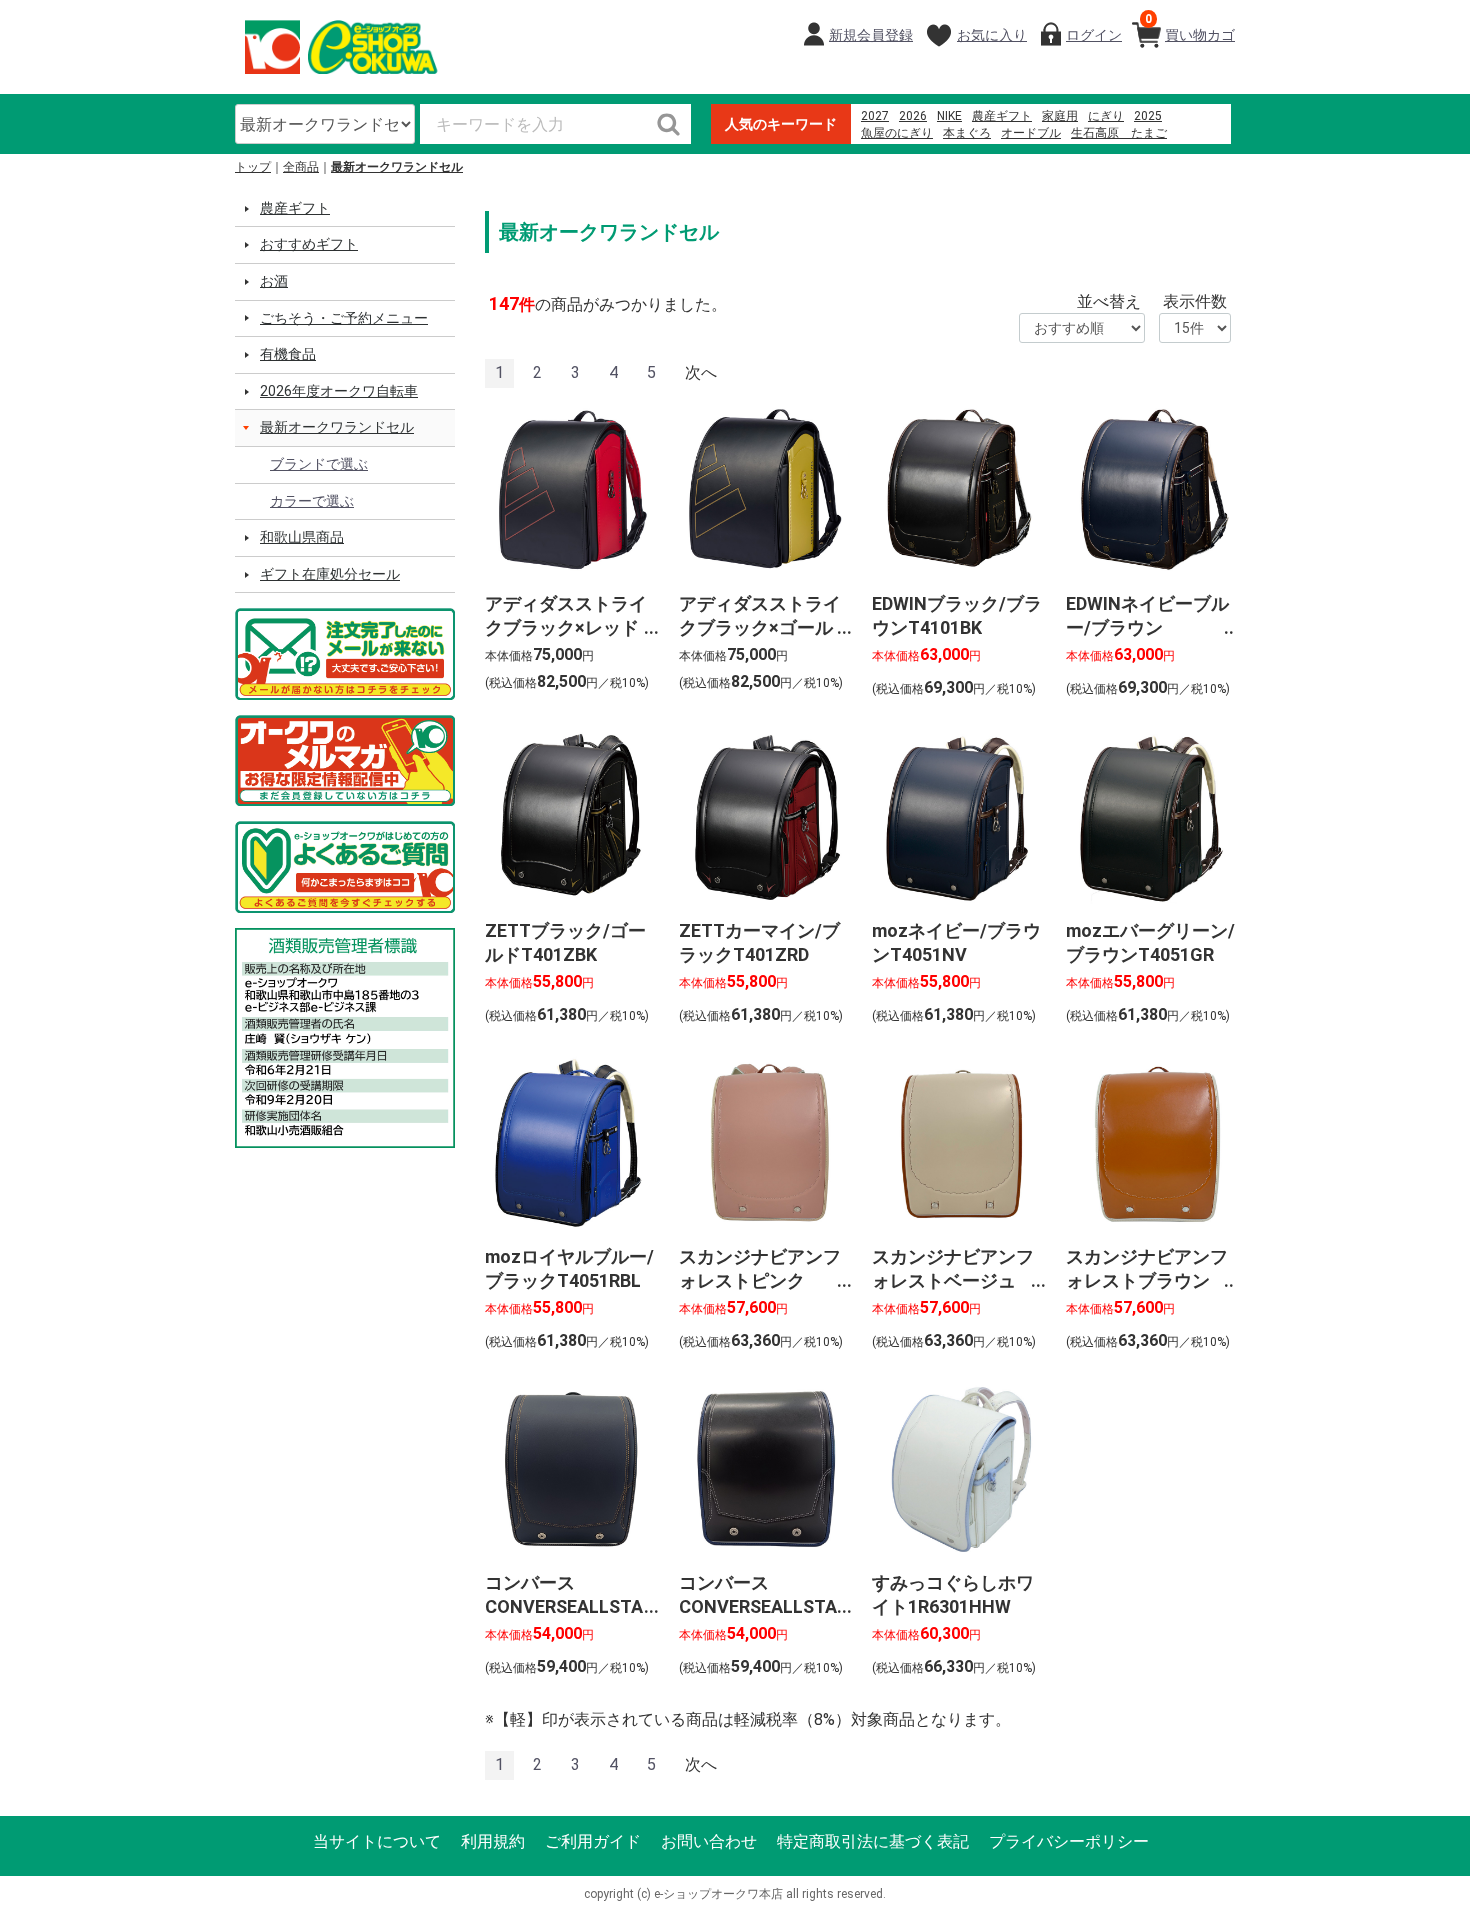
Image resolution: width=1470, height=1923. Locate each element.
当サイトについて (377, 1841)
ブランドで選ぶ (319, 464)
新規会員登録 (871, 35)
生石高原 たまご (1119, 133)
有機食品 (288, 354)
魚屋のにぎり (897, 133)
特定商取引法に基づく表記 (873, 1841)
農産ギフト (1002, 116)
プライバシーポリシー (1069, 1841)
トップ (253, 167)
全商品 (301, 167)
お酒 (274, 281)
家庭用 (1060, 116)
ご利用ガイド (593, 1841)
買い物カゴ (1190, 27)
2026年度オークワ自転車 (339, 391)
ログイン (1094, 35)
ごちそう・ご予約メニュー (344, 318)
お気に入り (992, 35)
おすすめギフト (309, 244)
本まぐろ (967, 133)
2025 (1148, 116)
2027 (875, 116)
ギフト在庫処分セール (330, 574)
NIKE (949, 116)
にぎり (1106, 116)
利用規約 (493, 1841)
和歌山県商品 (302, 537)
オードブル (1031, 133)
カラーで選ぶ (312, 501)
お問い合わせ (709, 1841)
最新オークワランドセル (397, 167)
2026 (913, 116)
